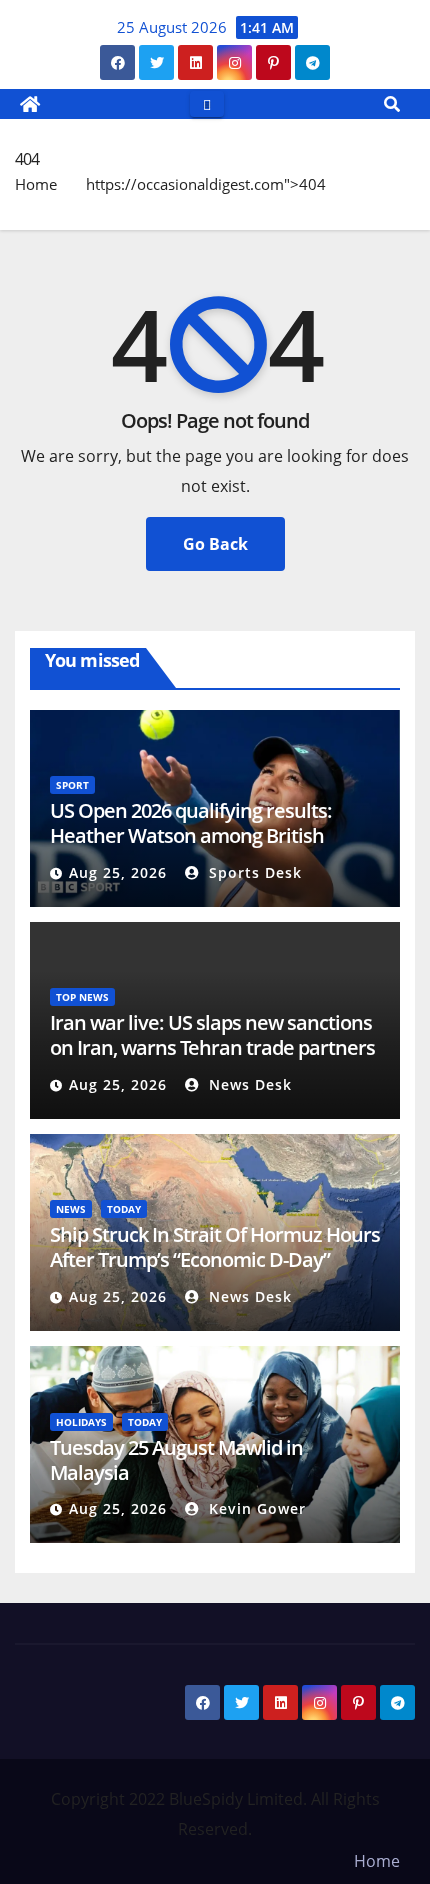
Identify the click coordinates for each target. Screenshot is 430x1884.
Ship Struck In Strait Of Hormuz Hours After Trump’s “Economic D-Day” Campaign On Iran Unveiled (215, 1259)
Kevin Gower (255, 1508)
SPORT (72, 785)
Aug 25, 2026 (118, 872)
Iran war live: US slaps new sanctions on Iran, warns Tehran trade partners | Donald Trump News (212, 1047)
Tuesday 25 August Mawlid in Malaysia (176, 1460)
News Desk (248, 1084)
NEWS (71, 1209)
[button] (392, 104)
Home (36, 184)
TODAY (124, 1209)
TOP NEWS (82, 997)
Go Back (215, 544)
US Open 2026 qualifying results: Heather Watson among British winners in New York (191, 835)
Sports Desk (253, 872)
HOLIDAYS (81, 1422)
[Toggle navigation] (207, 103)
